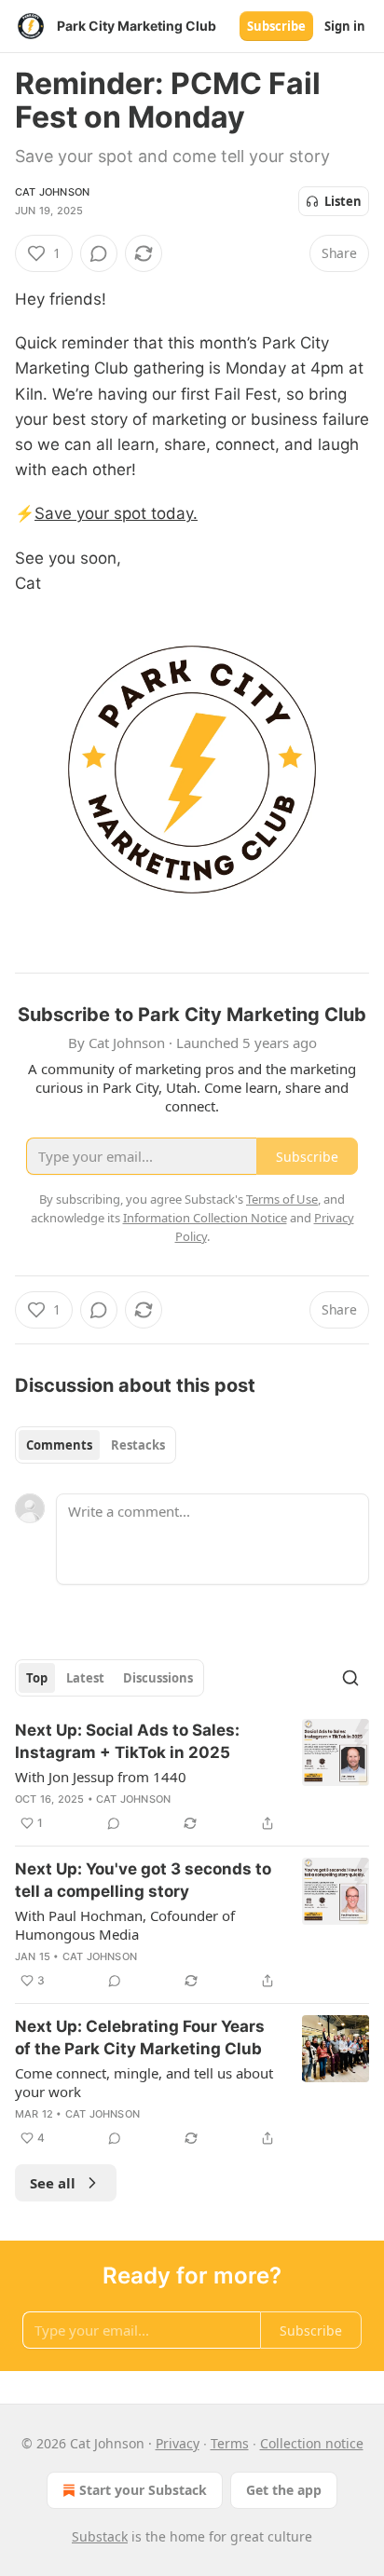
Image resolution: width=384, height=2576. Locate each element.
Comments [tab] (59, 1445)
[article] (192, 1777)
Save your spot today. (116, 513)
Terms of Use (282, 1199)
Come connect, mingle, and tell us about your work (144, 2082)
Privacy (178, 2443)
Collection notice (312, 2443)
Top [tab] (37, 1678)
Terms (230, 2443)
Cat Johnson (52, 192)
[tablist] (96, 1445)
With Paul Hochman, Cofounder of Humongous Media (125, 1925)
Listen (343, 201)
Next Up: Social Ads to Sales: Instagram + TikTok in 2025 (127, 1741)
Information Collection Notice (205, 1218)
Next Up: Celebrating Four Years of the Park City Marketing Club (140, 2038)
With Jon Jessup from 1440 (101, 1777)
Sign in (345, 26)
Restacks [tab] (138, 1445)
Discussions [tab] (158, 1678)
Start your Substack (143, 2490)
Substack (100, 2536)
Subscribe (276, 26)
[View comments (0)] (99, 253)
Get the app (284, 2490)
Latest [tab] (85, 1678)
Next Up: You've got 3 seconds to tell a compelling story (143, 1880)
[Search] (350, 1678)
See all (53, 2183)
